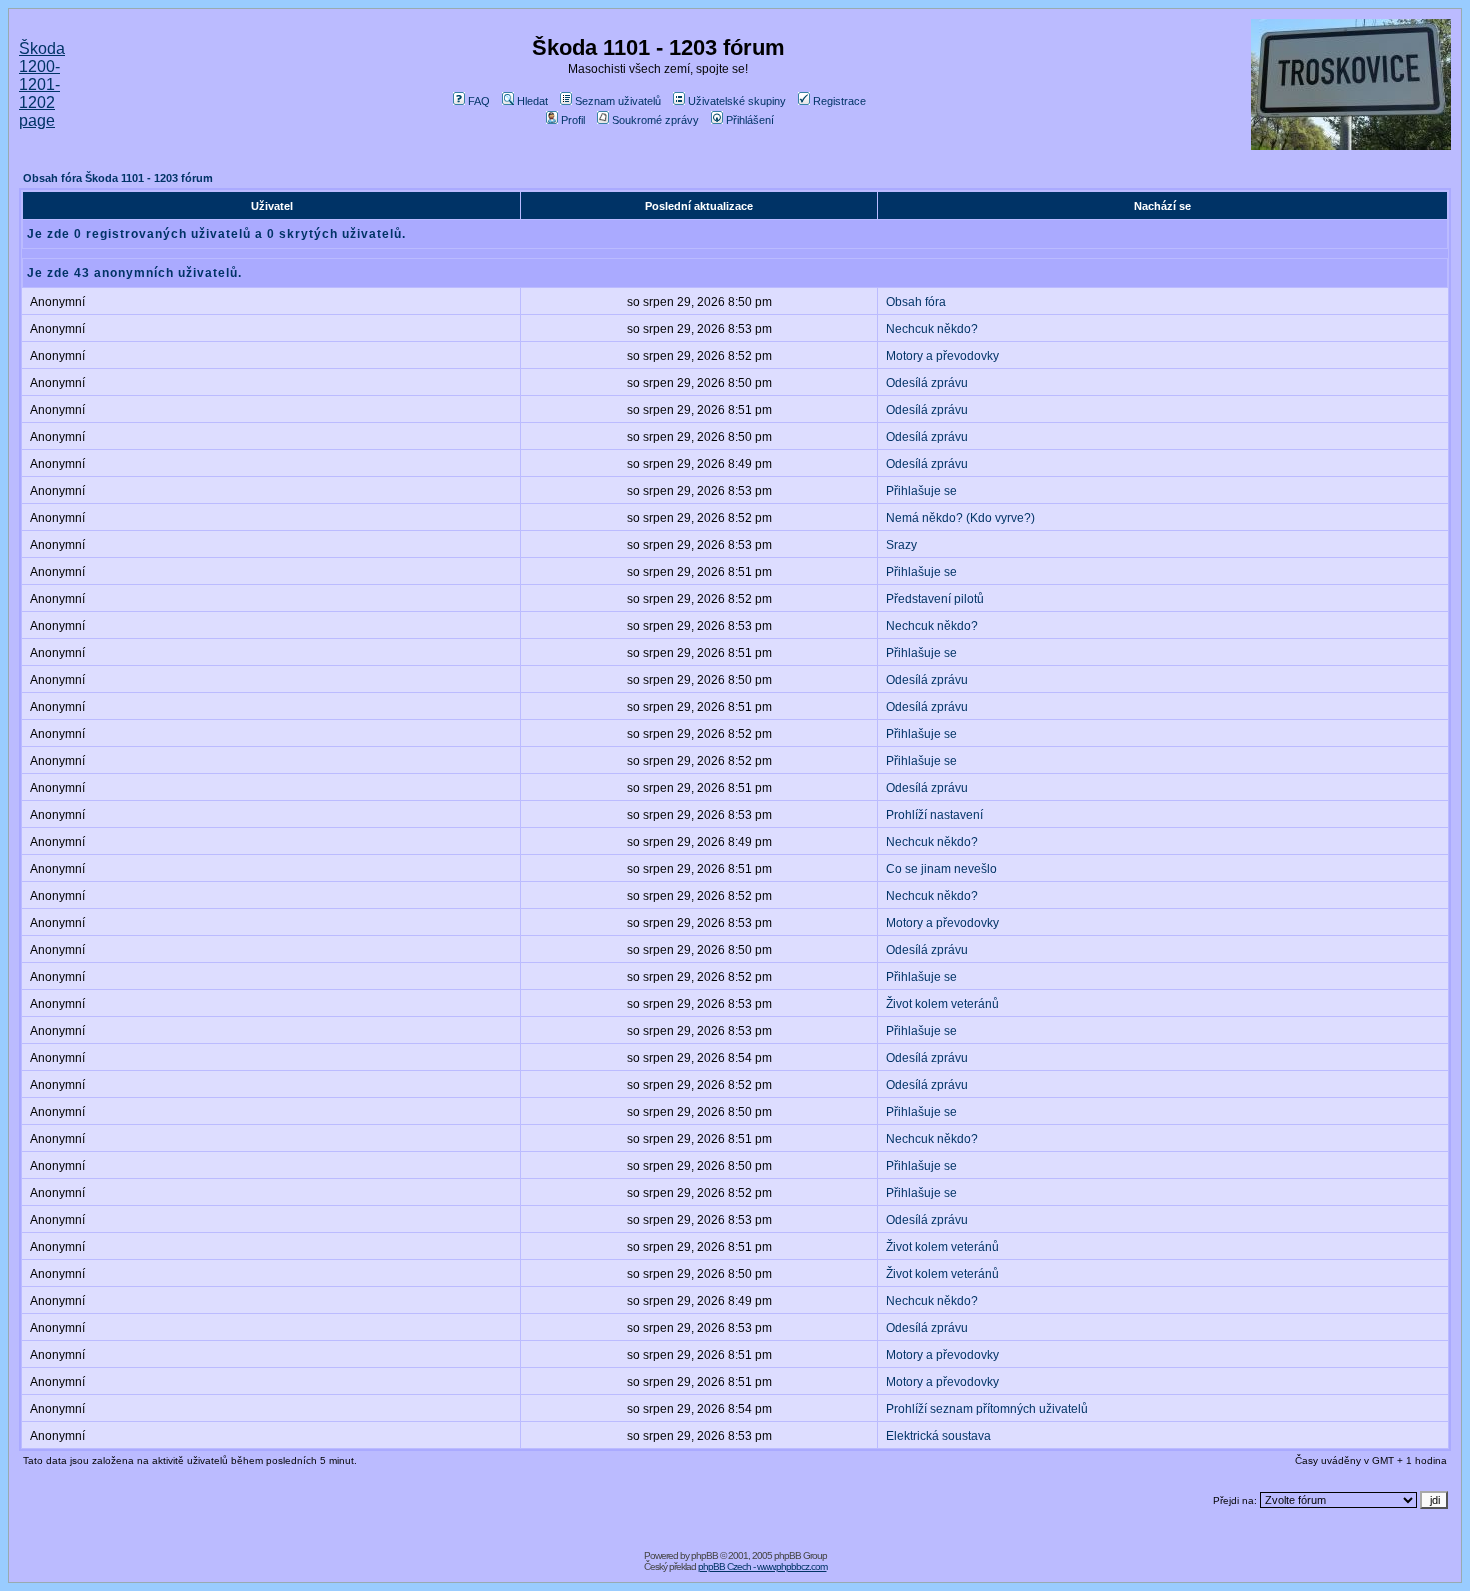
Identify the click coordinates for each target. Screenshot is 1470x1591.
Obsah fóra (916, 302)
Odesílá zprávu (927, 383)
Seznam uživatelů (618, 101)
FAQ (479, 101)
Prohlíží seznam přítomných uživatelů (987, 1409)
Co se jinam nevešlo (941, 869)
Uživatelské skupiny (737, 101)
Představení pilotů (935, 599)
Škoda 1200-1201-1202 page (42, 84)
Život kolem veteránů (942, 1004)
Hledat (532, 101)
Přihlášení (750, 120)
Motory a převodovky (942, 356)
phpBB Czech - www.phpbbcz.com (762, 1566)
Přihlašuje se (921, 491)
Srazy (901, 545)
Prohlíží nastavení (934, 815)
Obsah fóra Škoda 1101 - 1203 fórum (118, 178)
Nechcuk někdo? (932, 329)
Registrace (839, 101)
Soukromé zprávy (655, 120)
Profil (573, 120)
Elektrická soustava (938, 1436)
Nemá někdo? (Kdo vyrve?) (960, 518)
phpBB (704, 1555)
